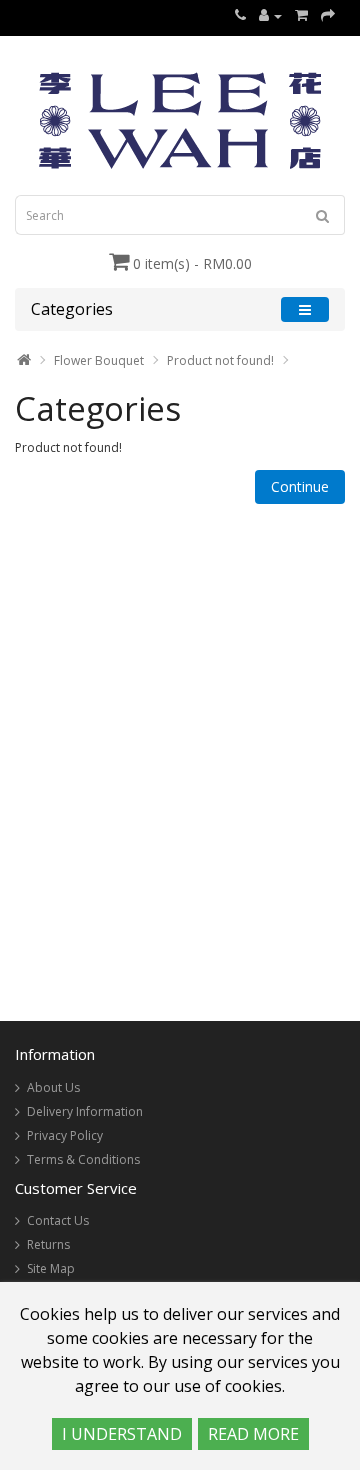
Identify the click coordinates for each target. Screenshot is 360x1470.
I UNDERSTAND (122, 1434)
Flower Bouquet (99, 360)
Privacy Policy (65, 1135)
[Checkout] (328, 15)
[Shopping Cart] (301, 15)
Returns (48, 1244)
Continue (300, 486)
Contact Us (58, 1220)
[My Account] (270, 15)
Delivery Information (85, 1111)
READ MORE (253, 1434)
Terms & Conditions (83, 1159)
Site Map (51, 1268)
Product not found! (220, 360)
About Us (53, 1087)
